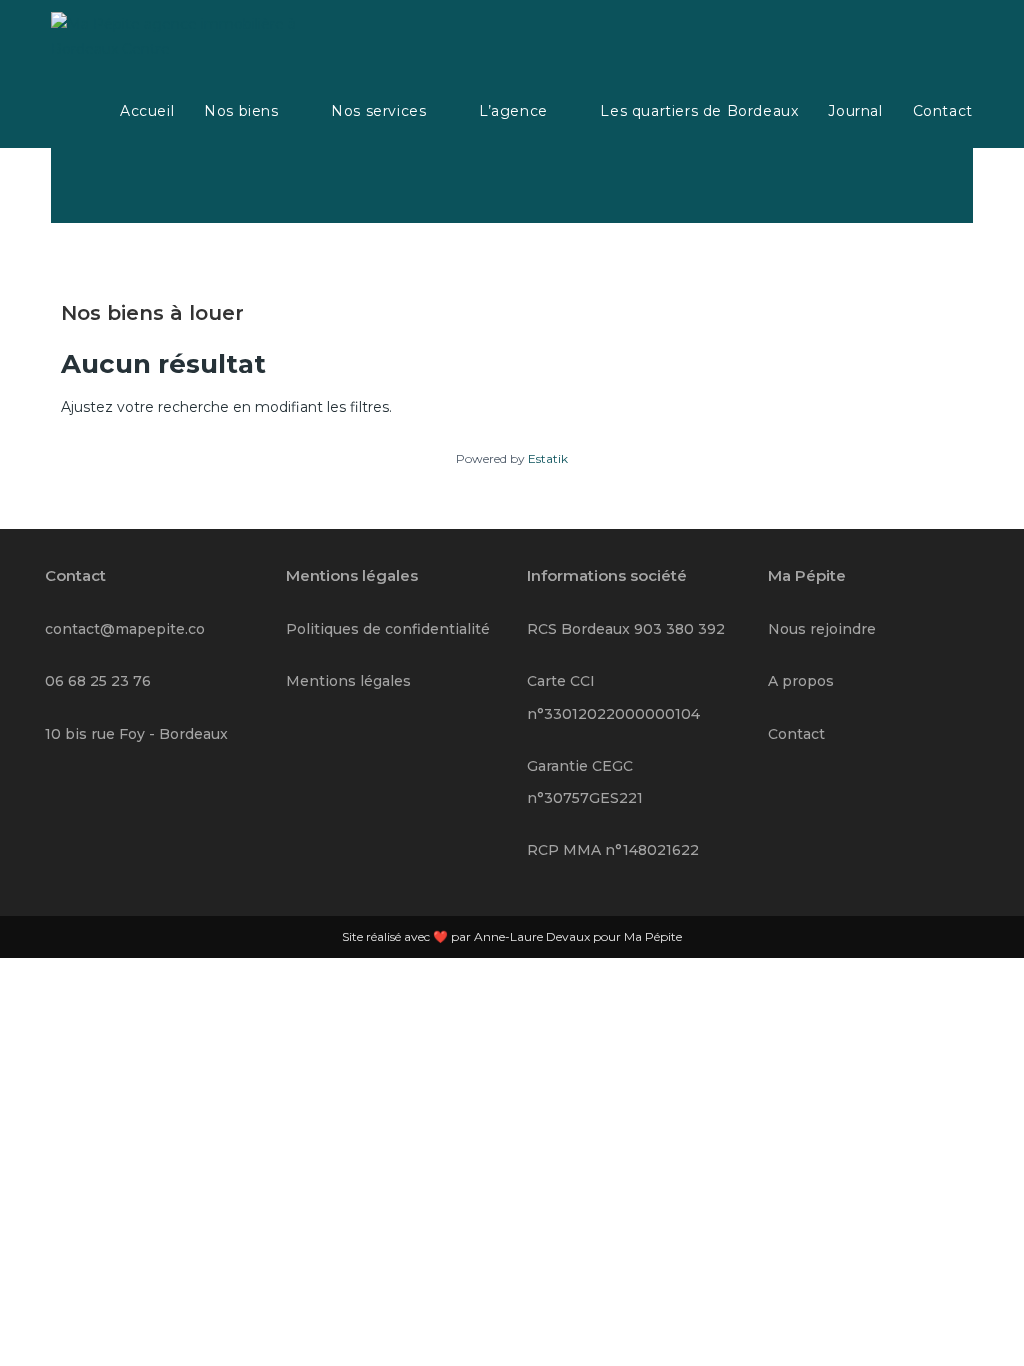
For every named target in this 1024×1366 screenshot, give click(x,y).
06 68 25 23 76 (98, 681)
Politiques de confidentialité (388, 629)
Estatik (548, 458)
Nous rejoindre (822, 629)
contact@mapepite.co (125, 629)
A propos (801, 681)
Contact (796, 734)
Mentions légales (348, 681)
